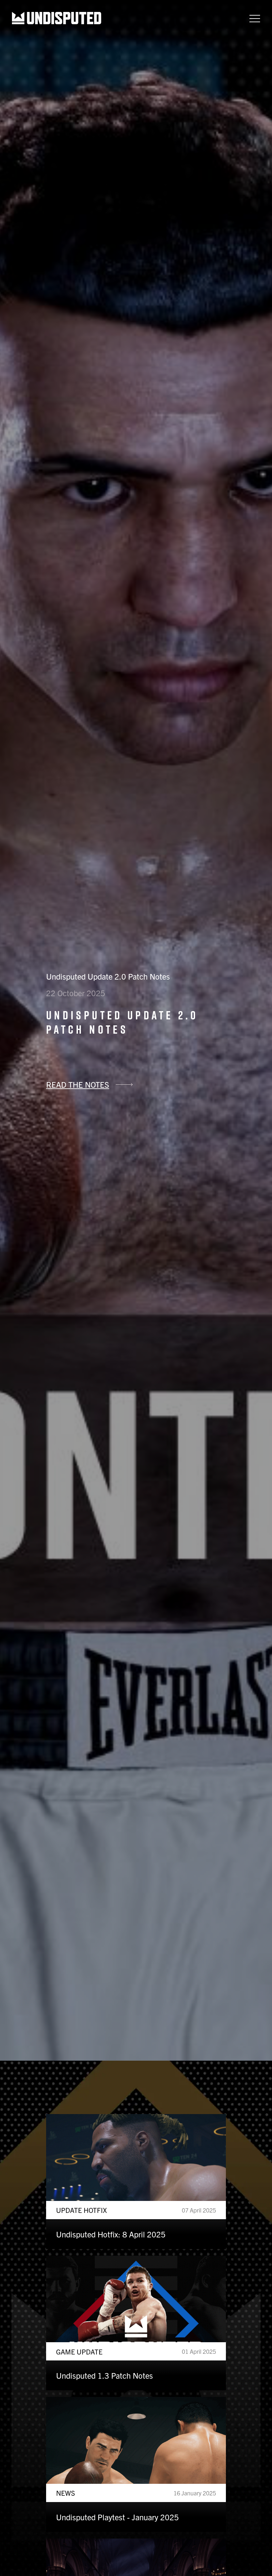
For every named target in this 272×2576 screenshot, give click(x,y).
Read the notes (78, 1084)
